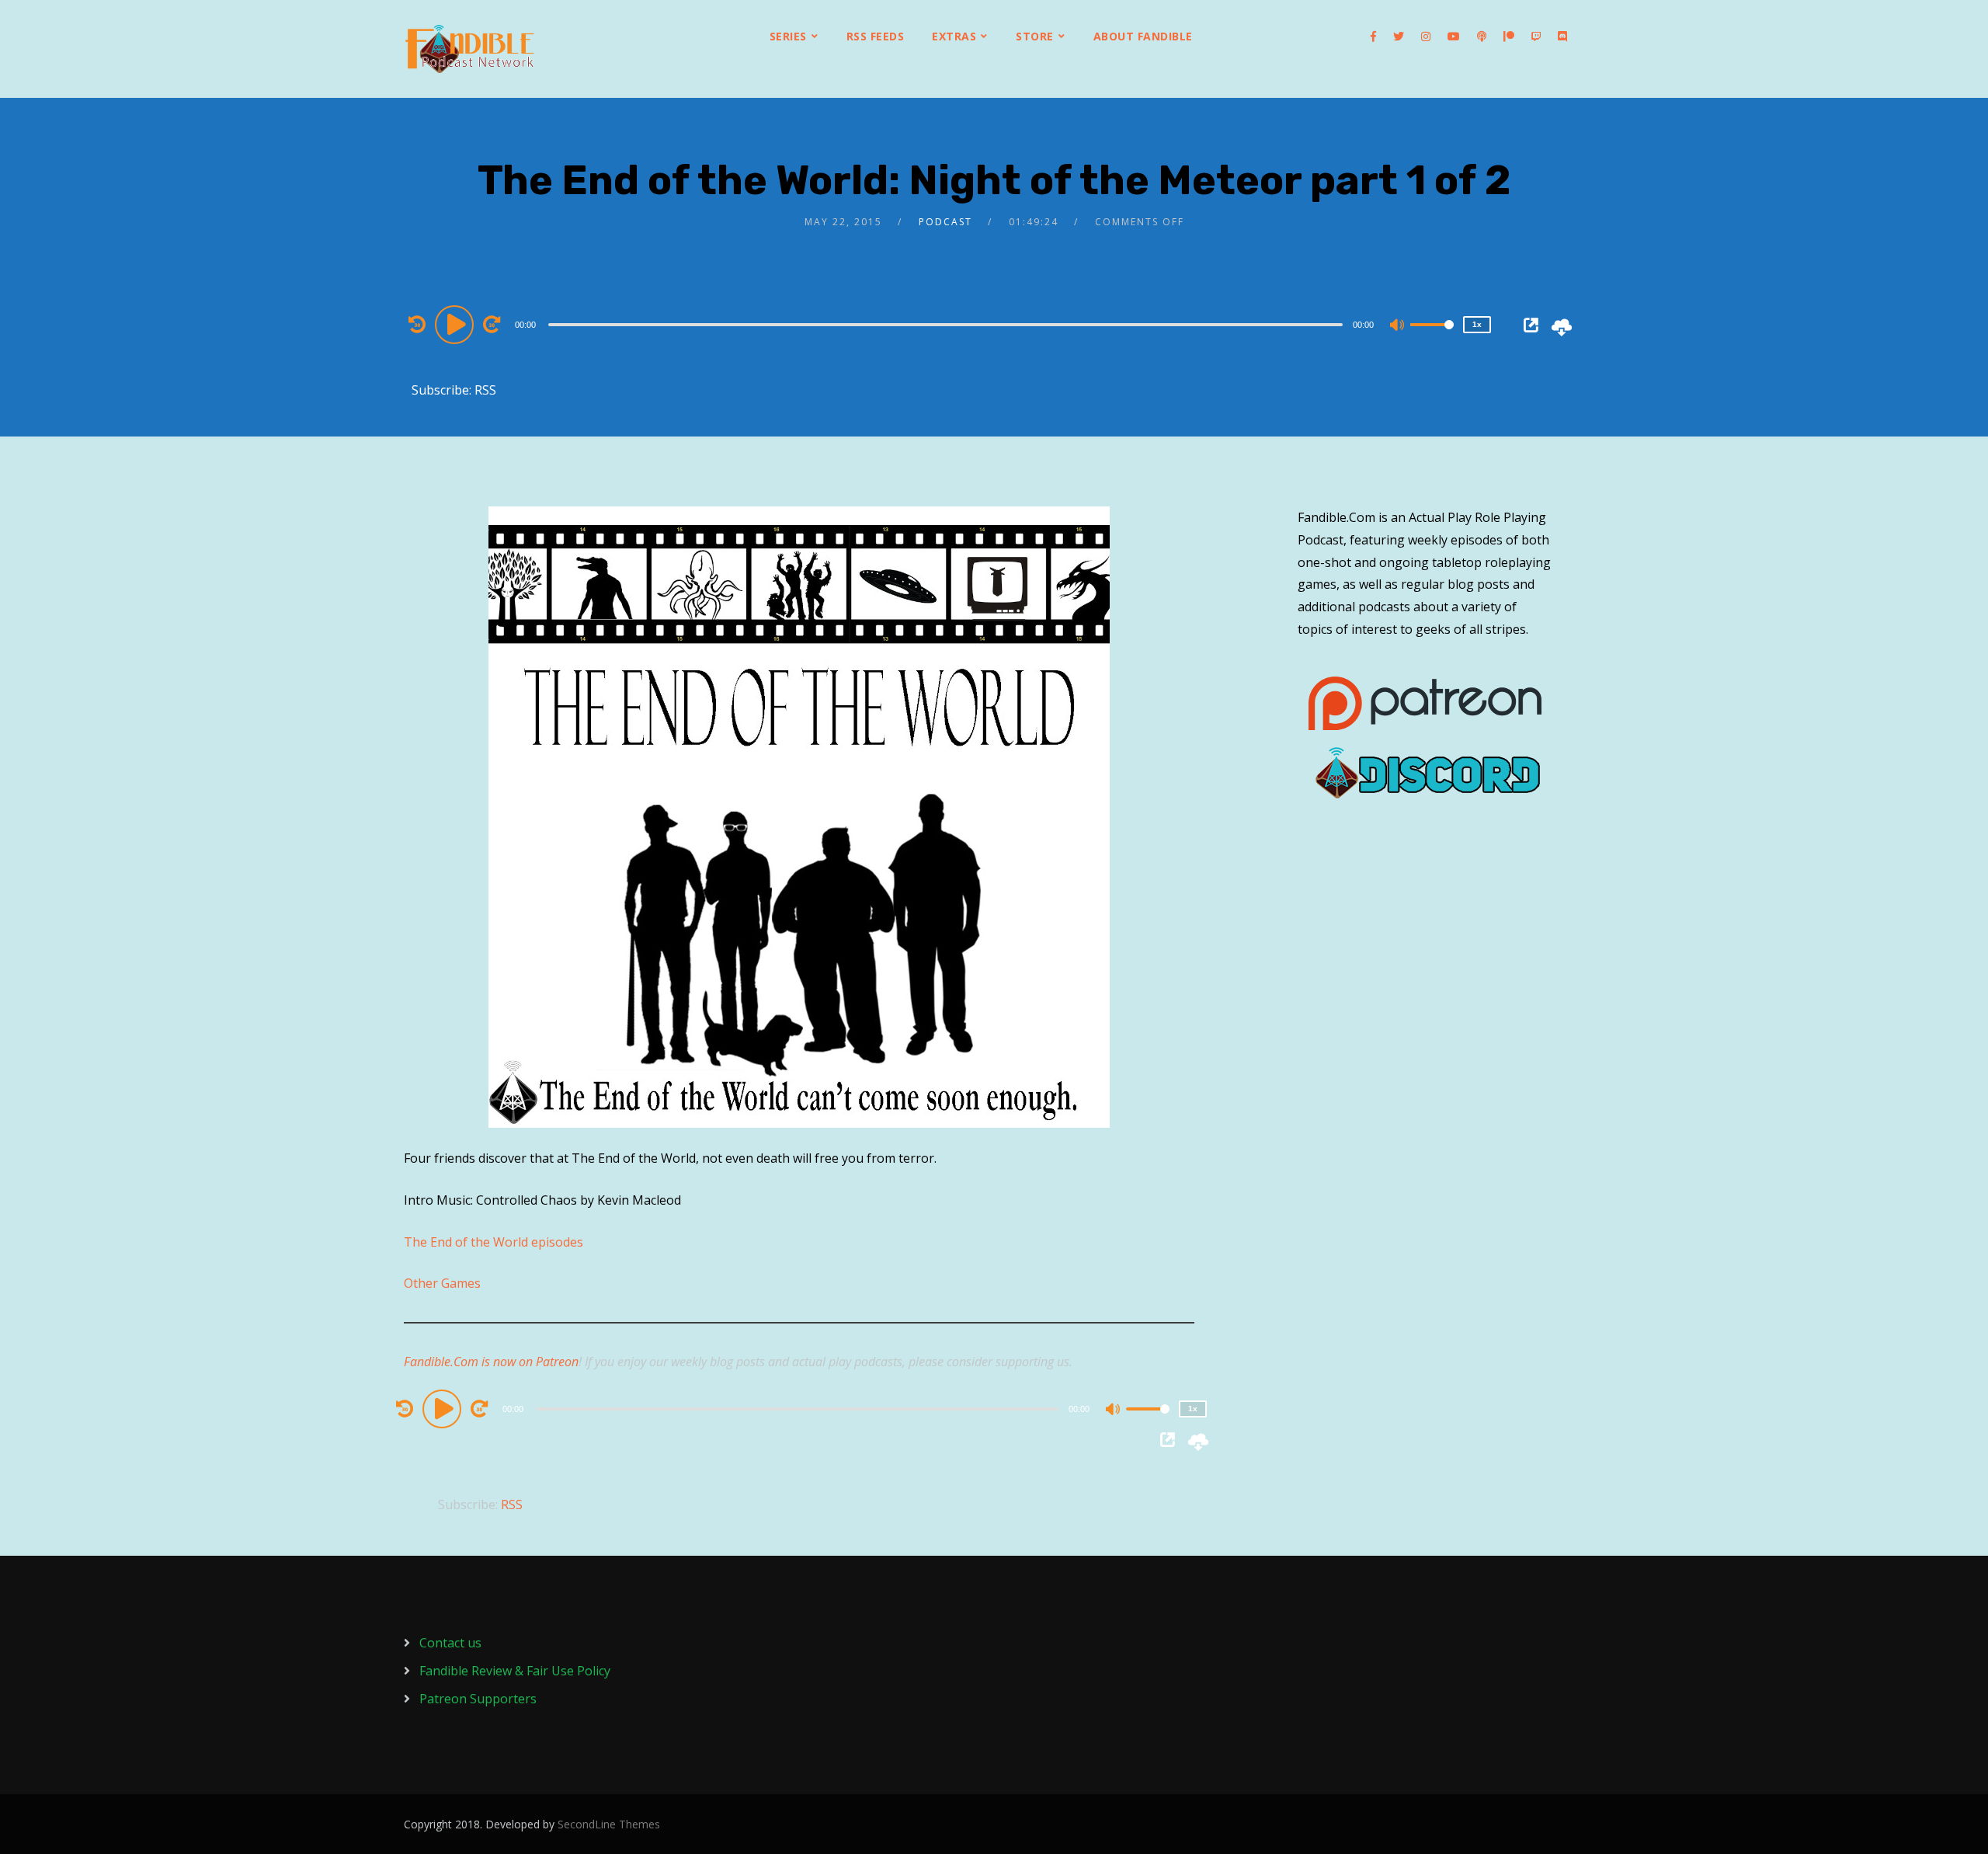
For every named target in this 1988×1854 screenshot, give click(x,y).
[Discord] (1562, 37)
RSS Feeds (876, 36)
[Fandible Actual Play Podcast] (470, 49)
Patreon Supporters (478, 1699)
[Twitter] (1399, 37)
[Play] (457, 324)
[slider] (1432, 337)
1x (1477, 324)
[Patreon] (1509, 37)
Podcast (945, 222)
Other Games (442, 1283)
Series (788, 36)
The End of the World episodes (494, 1242)
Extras (954, 36)
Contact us (450, 1643)
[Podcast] (1482, 37)
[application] (947, 324)
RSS (485, 390)
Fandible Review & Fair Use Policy (515, 1671)
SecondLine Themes (609, 1824)
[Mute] (1398, 326)
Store (1035, 36)
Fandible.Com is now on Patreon (491, 1362)
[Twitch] (1536, 37)
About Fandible (1143, 36)
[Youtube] (1454, 37)
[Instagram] (1426, 37)
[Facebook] (1373, 37)
